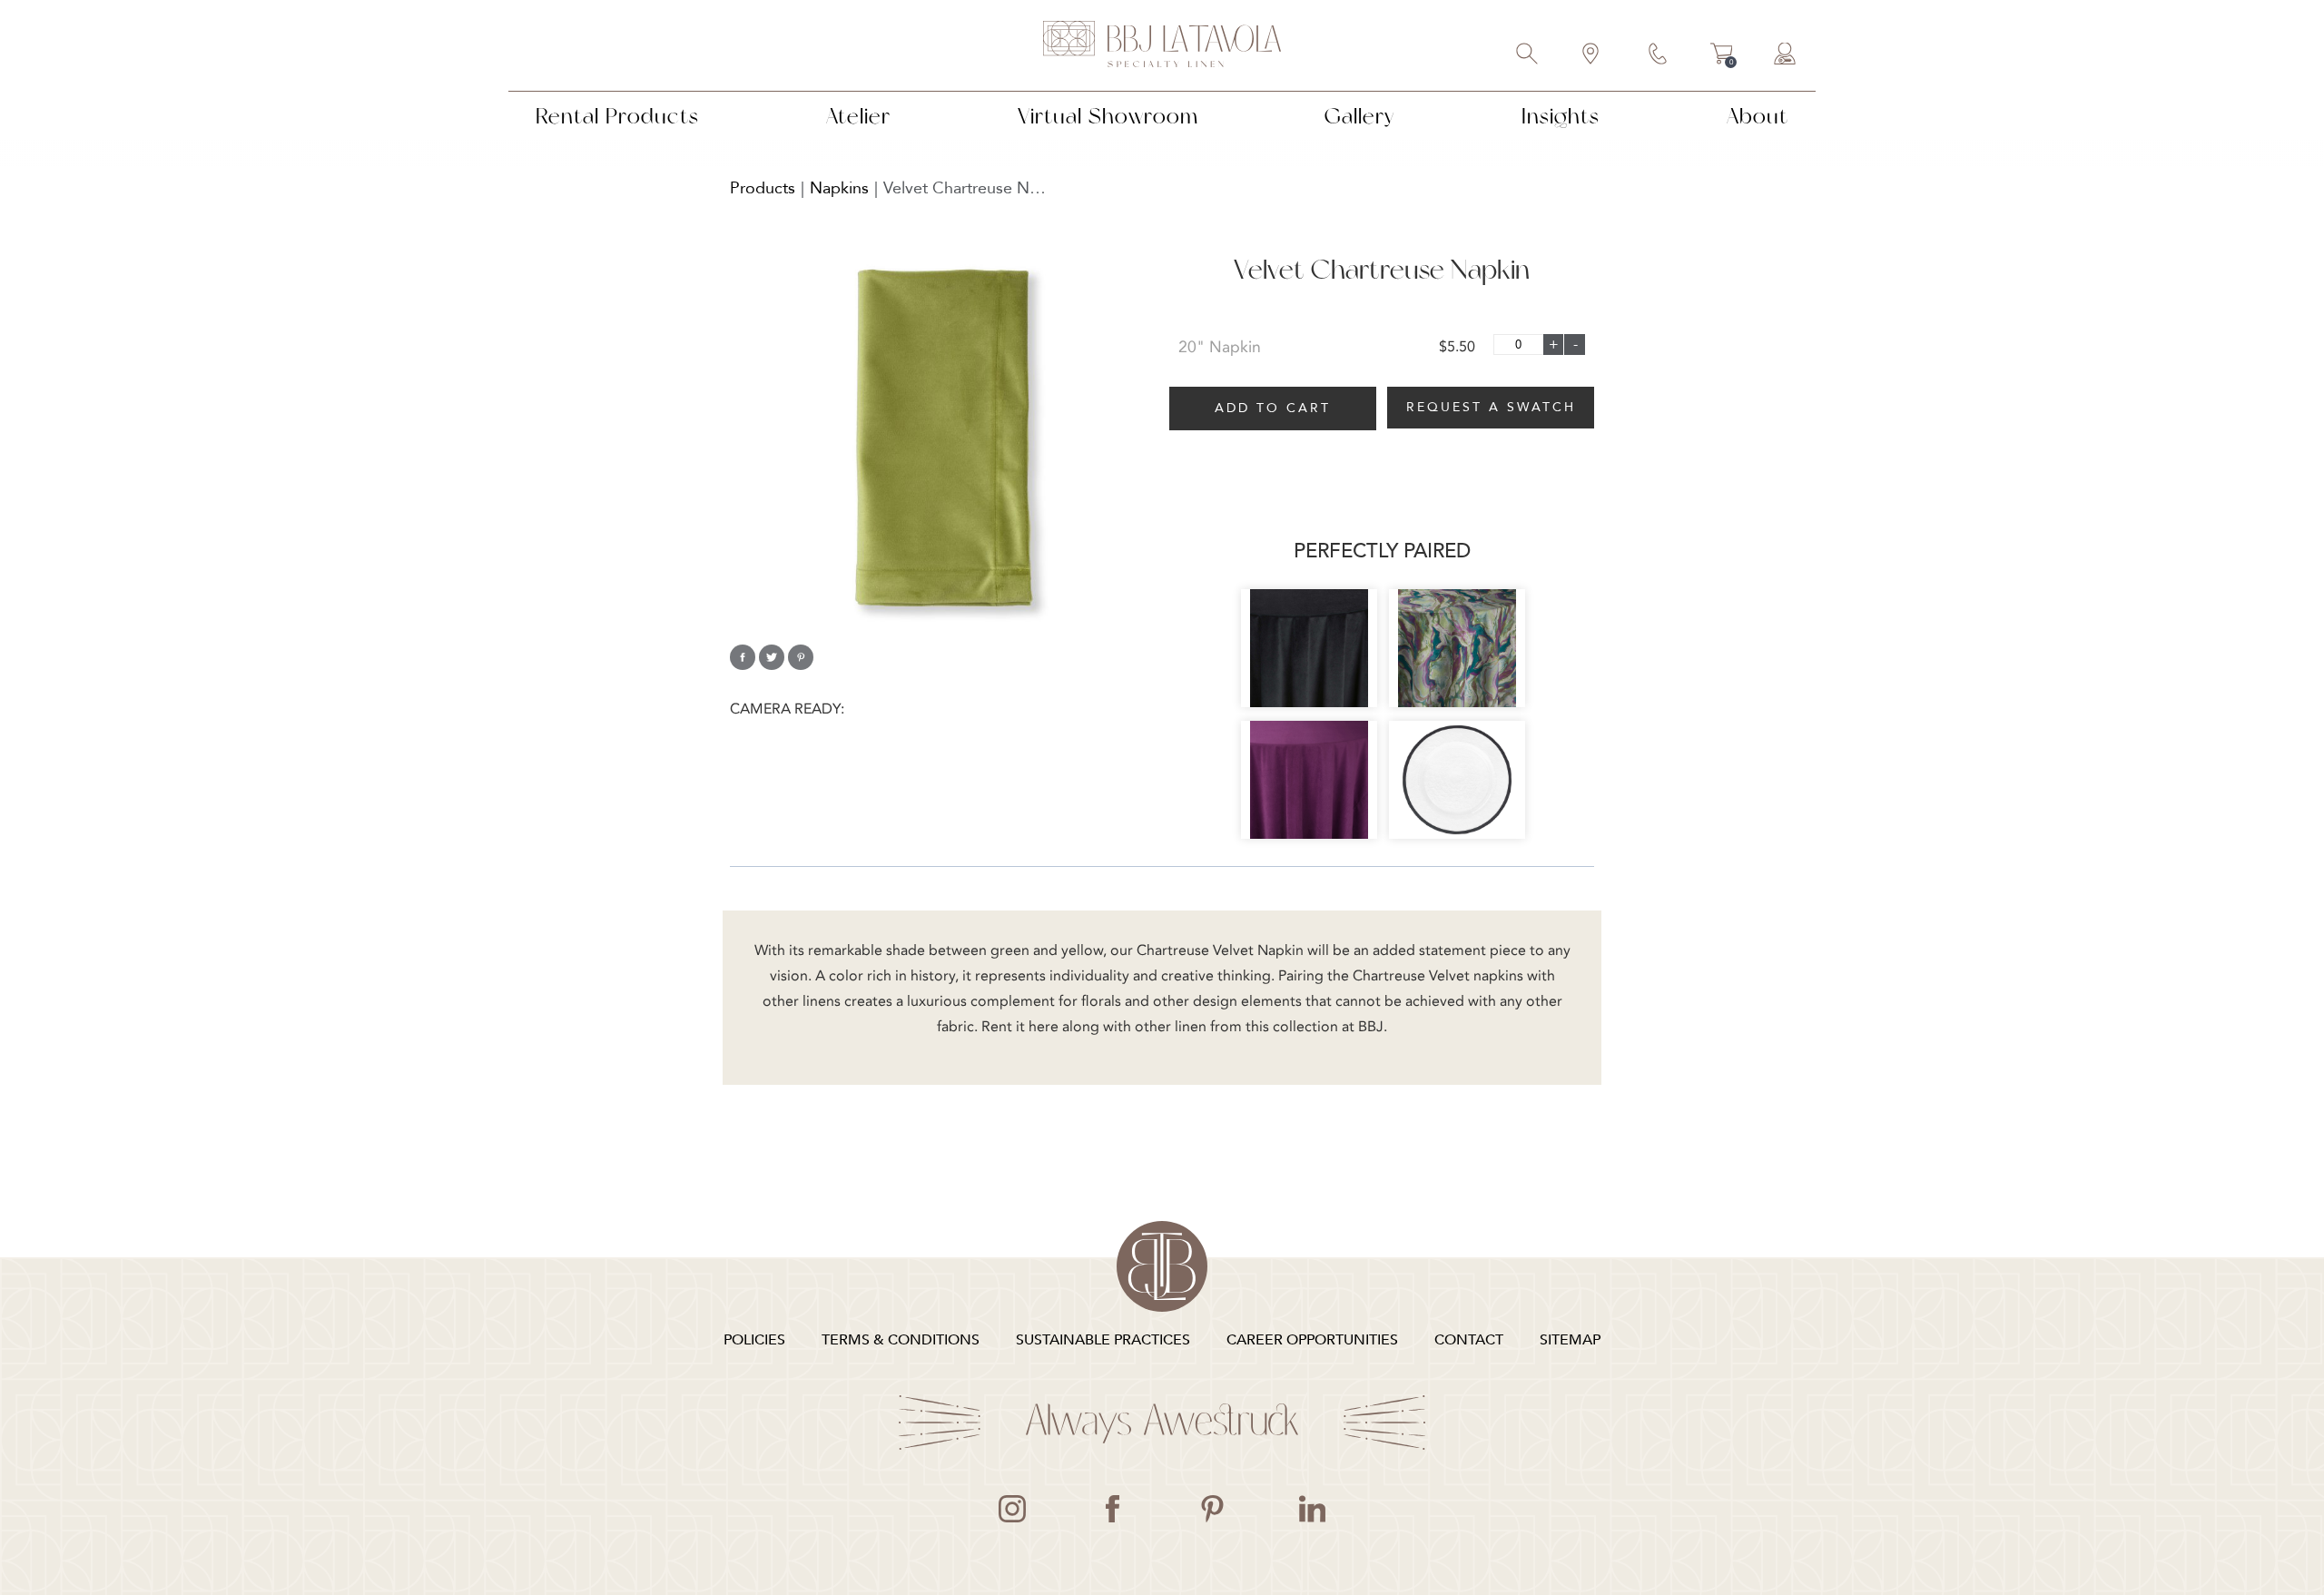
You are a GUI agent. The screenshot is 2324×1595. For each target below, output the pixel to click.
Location (1591, 55)
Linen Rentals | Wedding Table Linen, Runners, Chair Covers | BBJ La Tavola (1162, 45)
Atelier (858, 116)
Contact (1659, 55)
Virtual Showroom (1108, 116)
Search (1528, 55)
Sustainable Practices (1103, 1340)
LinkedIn (1312, 1509)
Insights (1561, 116)
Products (763, 188)
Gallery (1359, 116)
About (1758, 116)
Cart (1722, 56)
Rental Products (617, 116)
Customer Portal (1786, 55)
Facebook (1112, 1509)
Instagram (1012, 1509)
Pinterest (1212, 1509)
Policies (754, 1340)
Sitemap (1570, 1340)
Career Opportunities (1312, 1340)
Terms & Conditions (901, 1340)
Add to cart (1273, 408)
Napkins (839, 188)
